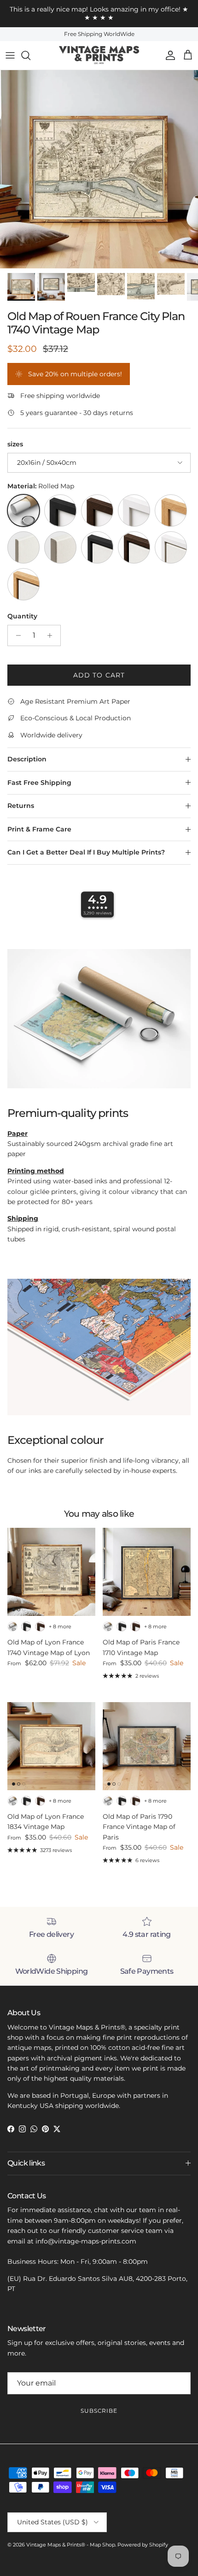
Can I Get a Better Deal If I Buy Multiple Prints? (86, 852)
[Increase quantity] (52, 635)
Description (27, 759)
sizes (15, 444)
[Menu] (10, 55)
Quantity (22, 616)
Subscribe (99, 2411)
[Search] (30, 55)
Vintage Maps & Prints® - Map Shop (71, 2545)
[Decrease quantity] (16, 635)
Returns (21, 806)
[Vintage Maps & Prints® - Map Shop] (99, 55)
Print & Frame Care (39, 829)
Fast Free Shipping (39, 783)
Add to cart (99, 675)
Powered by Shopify (143, 2545)
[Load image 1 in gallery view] (99, 169)
